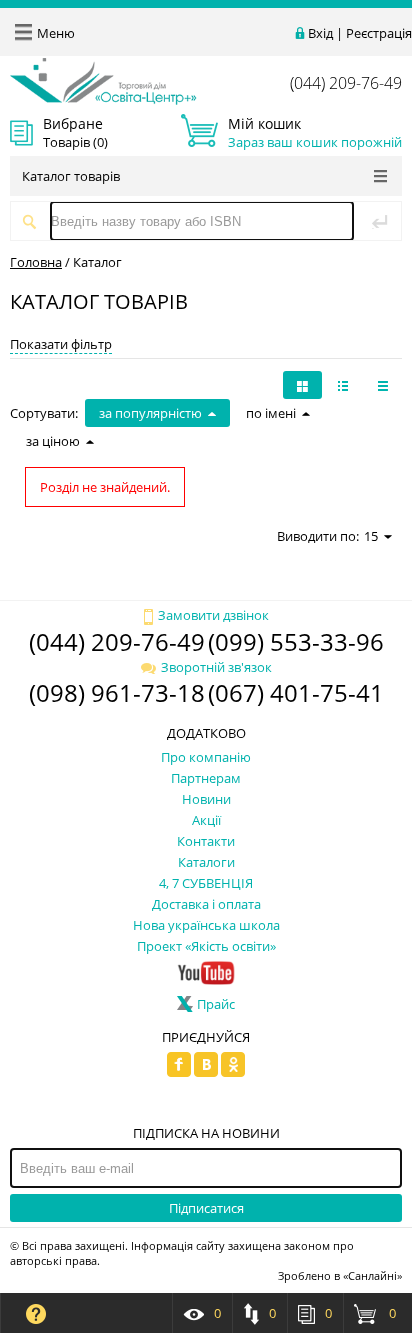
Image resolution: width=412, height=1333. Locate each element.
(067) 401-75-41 (296, 692)
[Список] (383, 385)
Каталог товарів (71, 176)
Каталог (97, 262)
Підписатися (206, 1208)
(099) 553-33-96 (296, 641)
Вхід (320, 33)
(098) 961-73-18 (117, 692)
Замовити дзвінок (213, 615)
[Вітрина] (302, 385)
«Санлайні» (372, 1275)
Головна (36, 262)
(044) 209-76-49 (346, 83)
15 (371, 536)
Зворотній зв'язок (216, 667)
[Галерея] (343, 385)
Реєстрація (379, 33)
